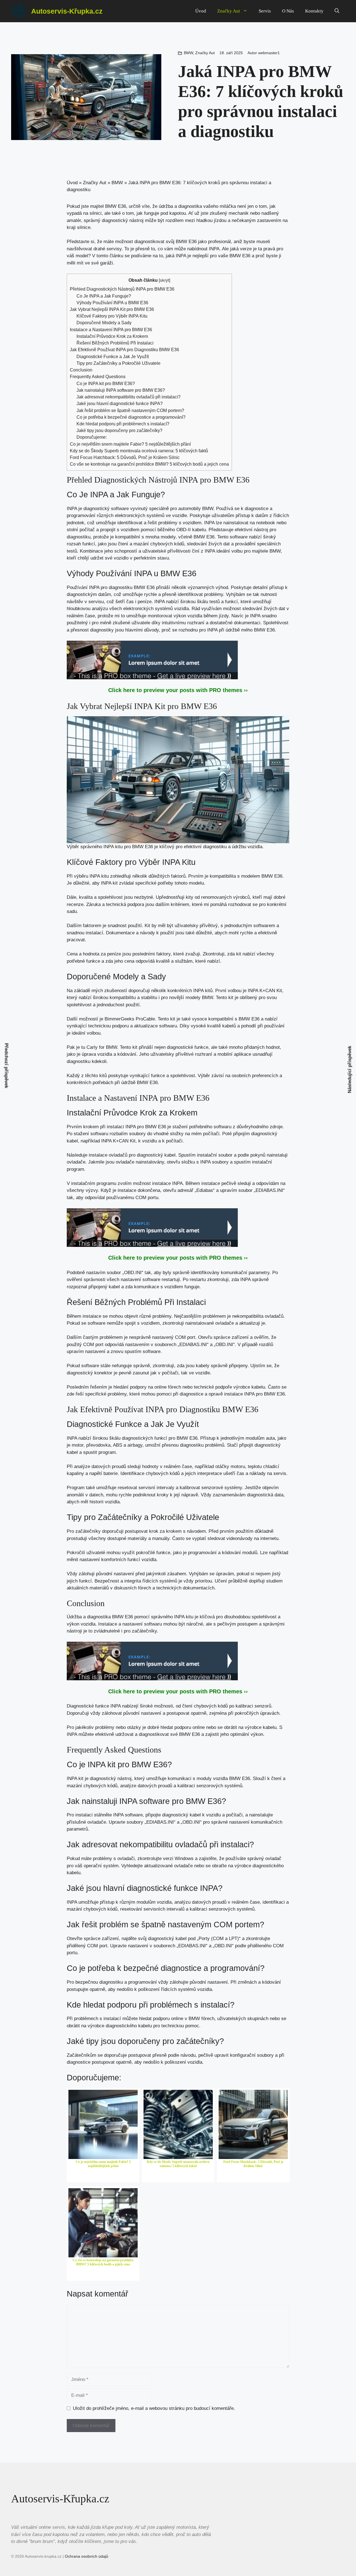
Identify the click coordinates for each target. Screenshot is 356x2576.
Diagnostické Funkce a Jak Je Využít (113, 356)
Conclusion (81, 370)
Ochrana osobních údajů (86, 2556)
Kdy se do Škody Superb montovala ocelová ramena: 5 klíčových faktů (139, 451)
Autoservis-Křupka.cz (67, 11)
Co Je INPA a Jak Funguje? (104, 296)
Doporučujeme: (92, 437)
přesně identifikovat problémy (193, 594)
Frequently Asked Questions (98, 376)
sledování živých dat (208, 544)
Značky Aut (229, 11)
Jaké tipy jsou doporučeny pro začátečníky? (119, 430)
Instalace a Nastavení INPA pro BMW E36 (111, 330)
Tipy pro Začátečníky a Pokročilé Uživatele (118, 363)
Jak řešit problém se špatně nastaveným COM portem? (130, 410)
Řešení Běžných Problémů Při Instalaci (115, 343)
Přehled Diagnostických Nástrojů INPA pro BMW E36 (122, 289)
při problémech (165, 2005)
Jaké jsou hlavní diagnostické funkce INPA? (120, 403)
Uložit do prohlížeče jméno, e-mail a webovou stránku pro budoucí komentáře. (154, 2408)
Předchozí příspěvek (7, 1065)
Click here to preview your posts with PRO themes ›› (178, 690)
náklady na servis (268, 1473)
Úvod (201, 11)
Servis (265, 11)
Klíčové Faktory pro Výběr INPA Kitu (112, 316)
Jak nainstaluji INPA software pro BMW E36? (121, 390)
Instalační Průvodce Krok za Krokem (112, 336)
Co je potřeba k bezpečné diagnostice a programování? (131, 417)
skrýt (165, 280)
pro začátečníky (140, 1631)
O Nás (288, 11)
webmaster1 (269, 53)
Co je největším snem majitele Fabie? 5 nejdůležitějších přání (130, 444)
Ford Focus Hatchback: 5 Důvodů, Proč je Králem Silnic (125, 457)
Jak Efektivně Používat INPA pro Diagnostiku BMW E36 (124, 350)
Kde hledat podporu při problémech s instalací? (123, 424)
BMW (188, 53)
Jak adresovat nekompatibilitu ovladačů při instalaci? (128, 397)
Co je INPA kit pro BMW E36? (106, 383)
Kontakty (314, 11)
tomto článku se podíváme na (127, 256)
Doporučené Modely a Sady (104, 323)
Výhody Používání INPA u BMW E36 (112, 303)
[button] (337, 11)
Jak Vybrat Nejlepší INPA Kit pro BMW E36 (112, 309)
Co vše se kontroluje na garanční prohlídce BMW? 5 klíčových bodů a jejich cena (149, 464)
